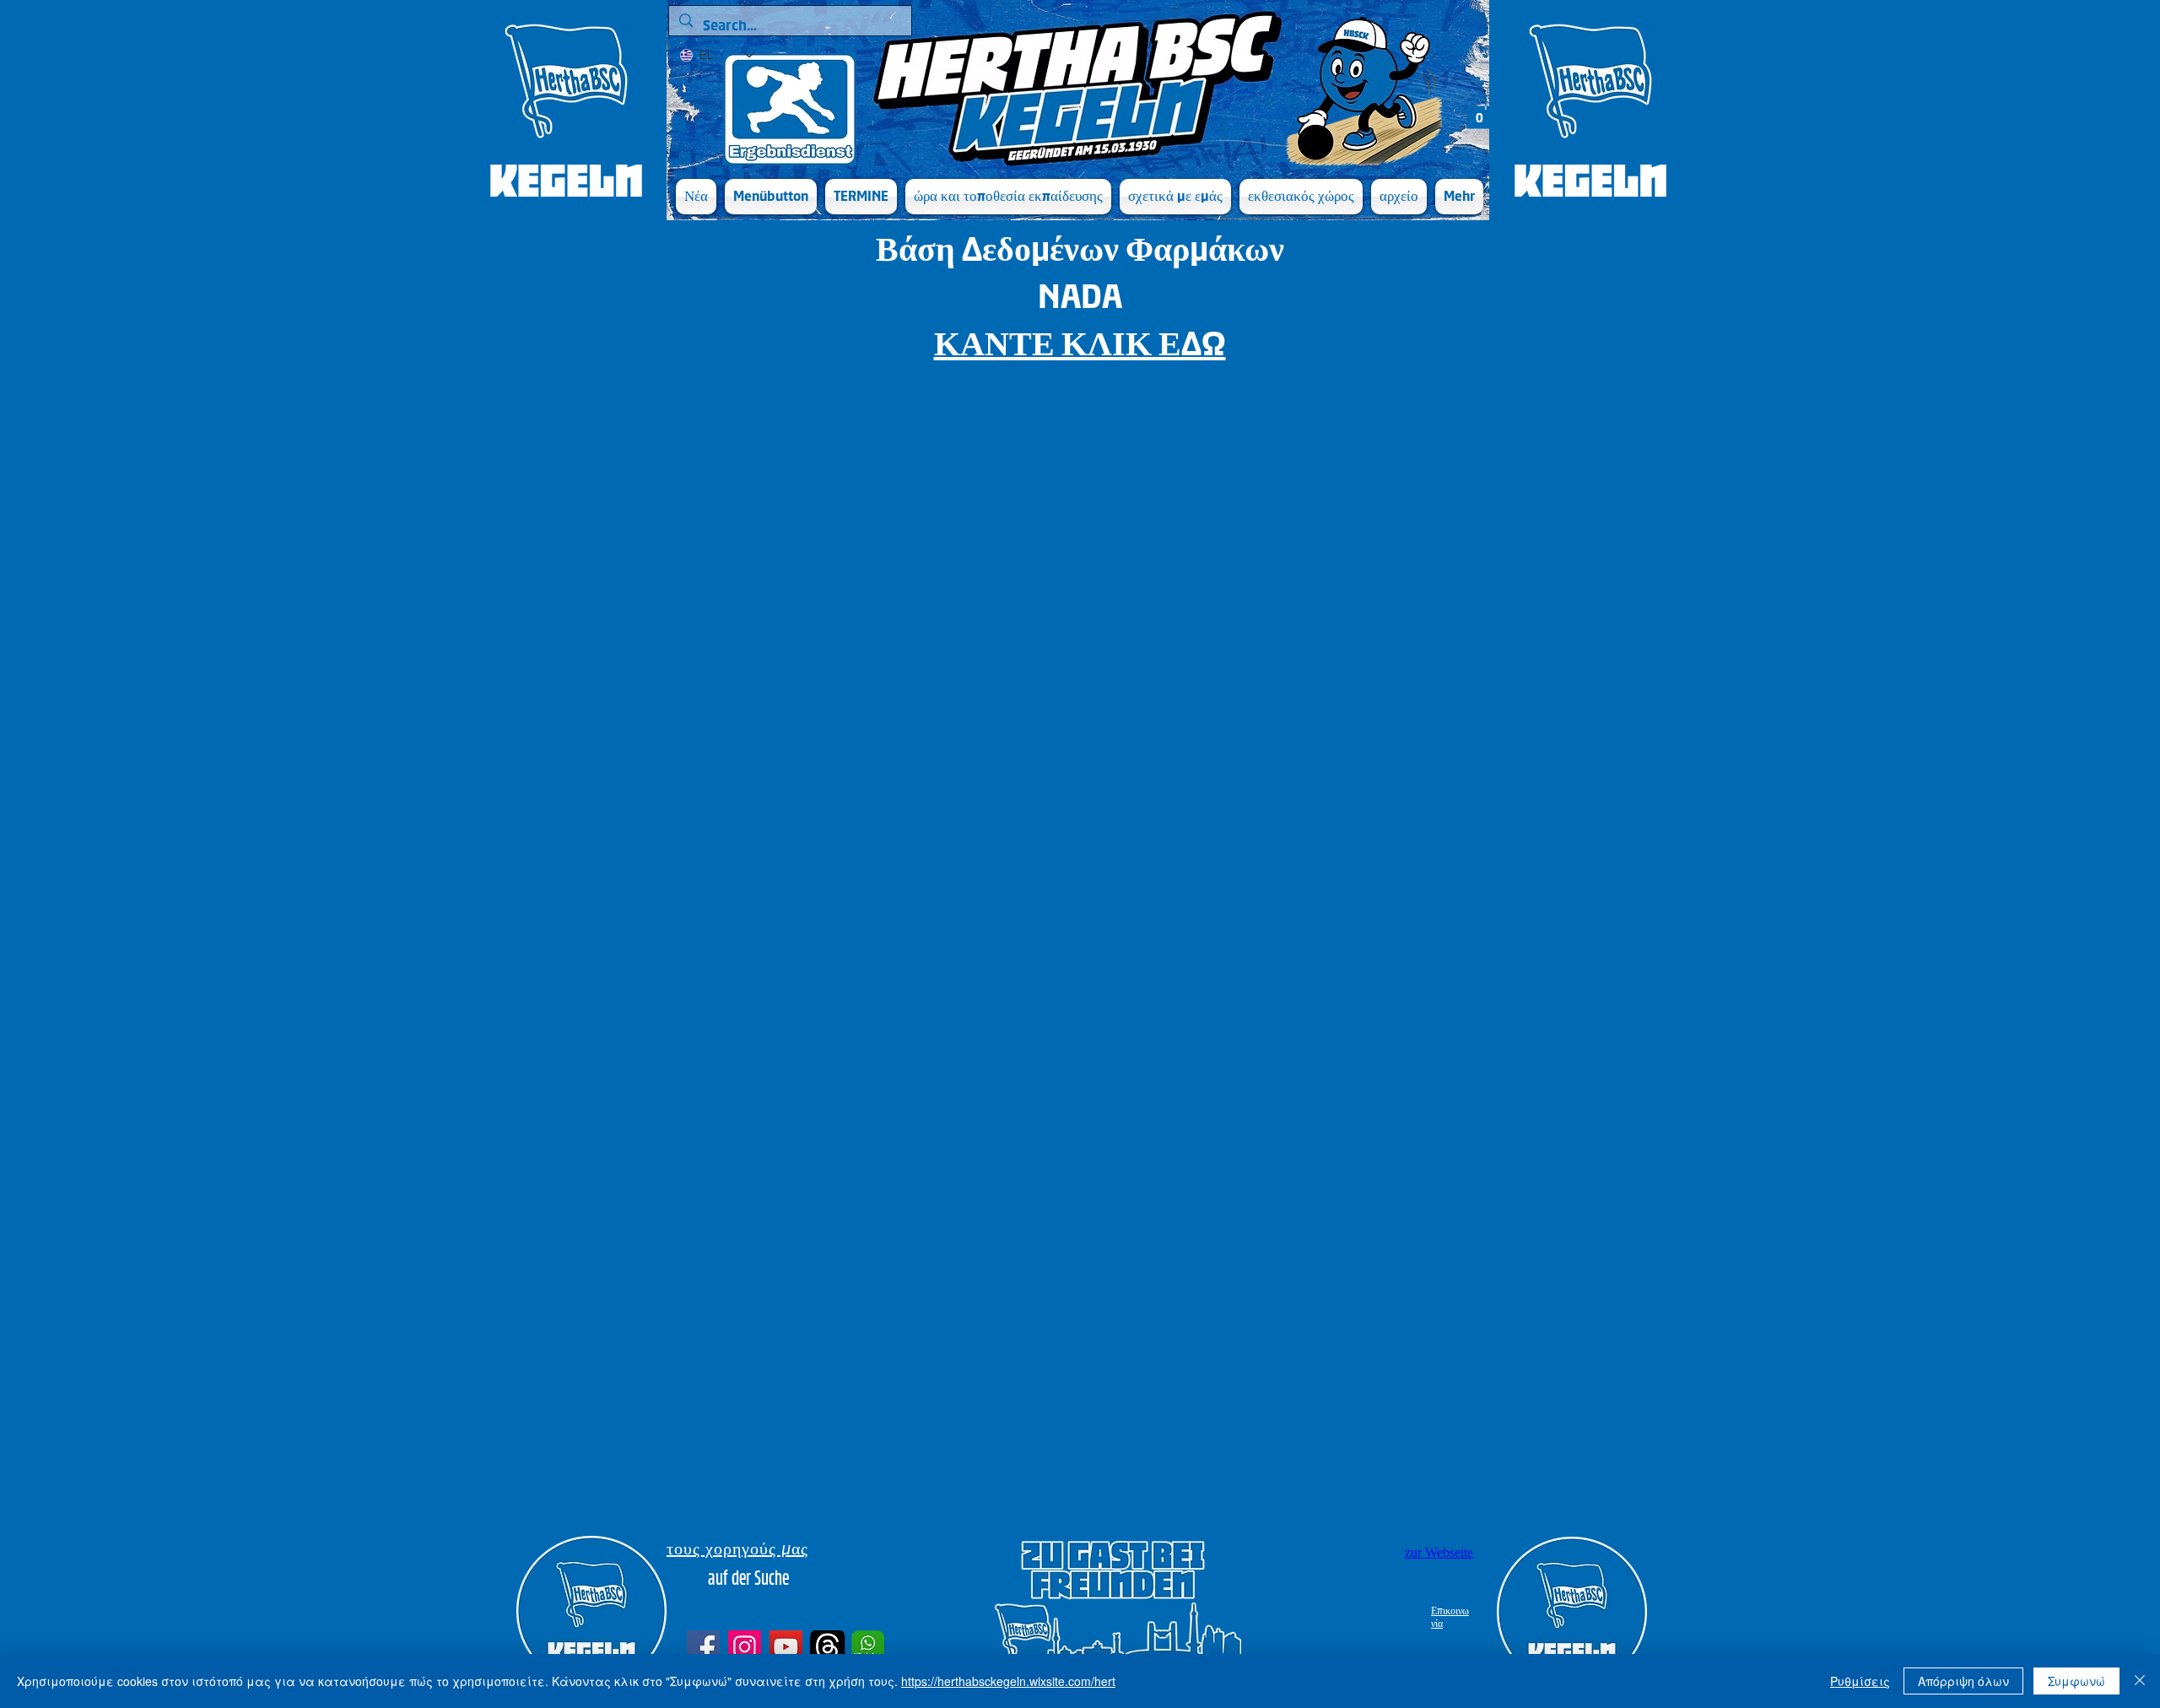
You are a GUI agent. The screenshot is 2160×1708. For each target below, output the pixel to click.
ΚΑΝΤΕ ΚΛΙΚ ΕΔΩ (1080, 344)
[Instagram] (745, 1647)
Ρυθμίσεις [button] (1860, 1681)
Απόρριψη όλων (1963, 1681)
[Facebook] (703, 1647)
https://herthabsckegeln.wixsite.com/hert (1008, 1681)
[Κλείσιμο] (2140, 1681)
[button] (771, 197)
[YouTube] (786, 1647)
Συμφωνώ (2076, 1681)
